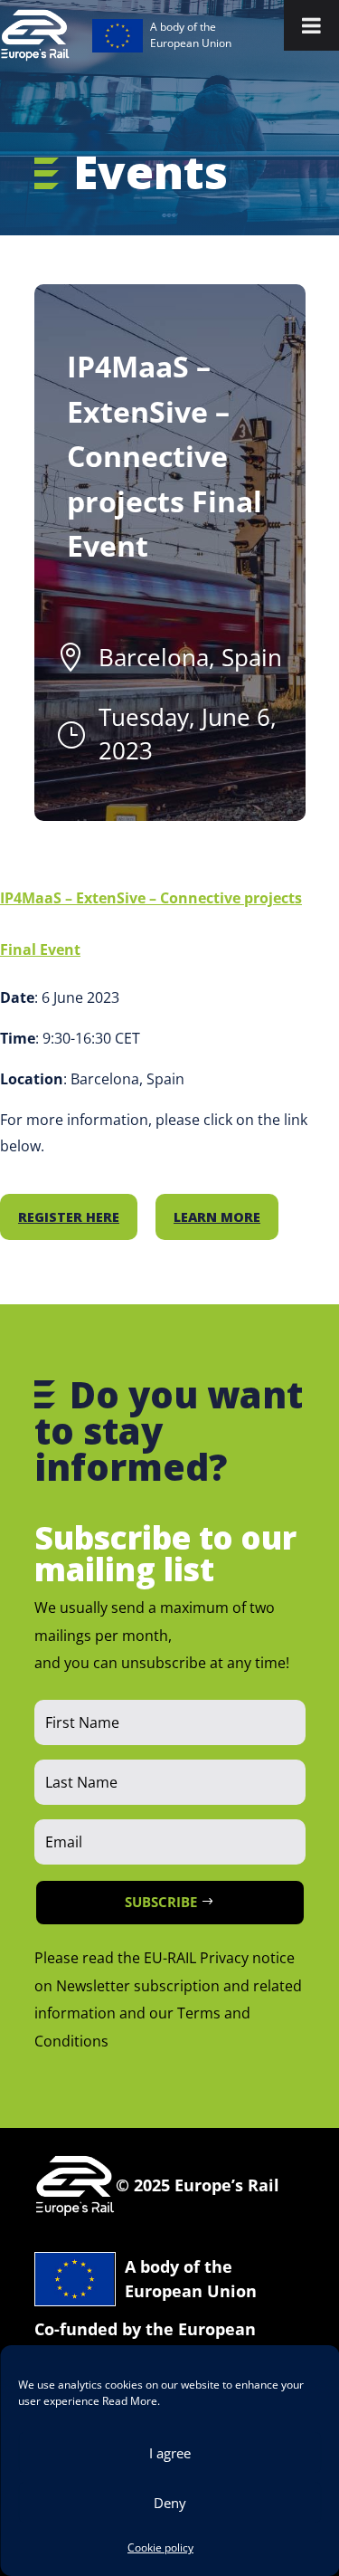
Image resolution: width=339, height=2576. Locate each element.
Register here (69, 1217)
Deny (170, 2503)
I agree (170, 2453)
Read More (130, 2401)
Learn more (217, 1217)
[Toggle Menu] (311, 25)
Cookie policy (160, 2547)
